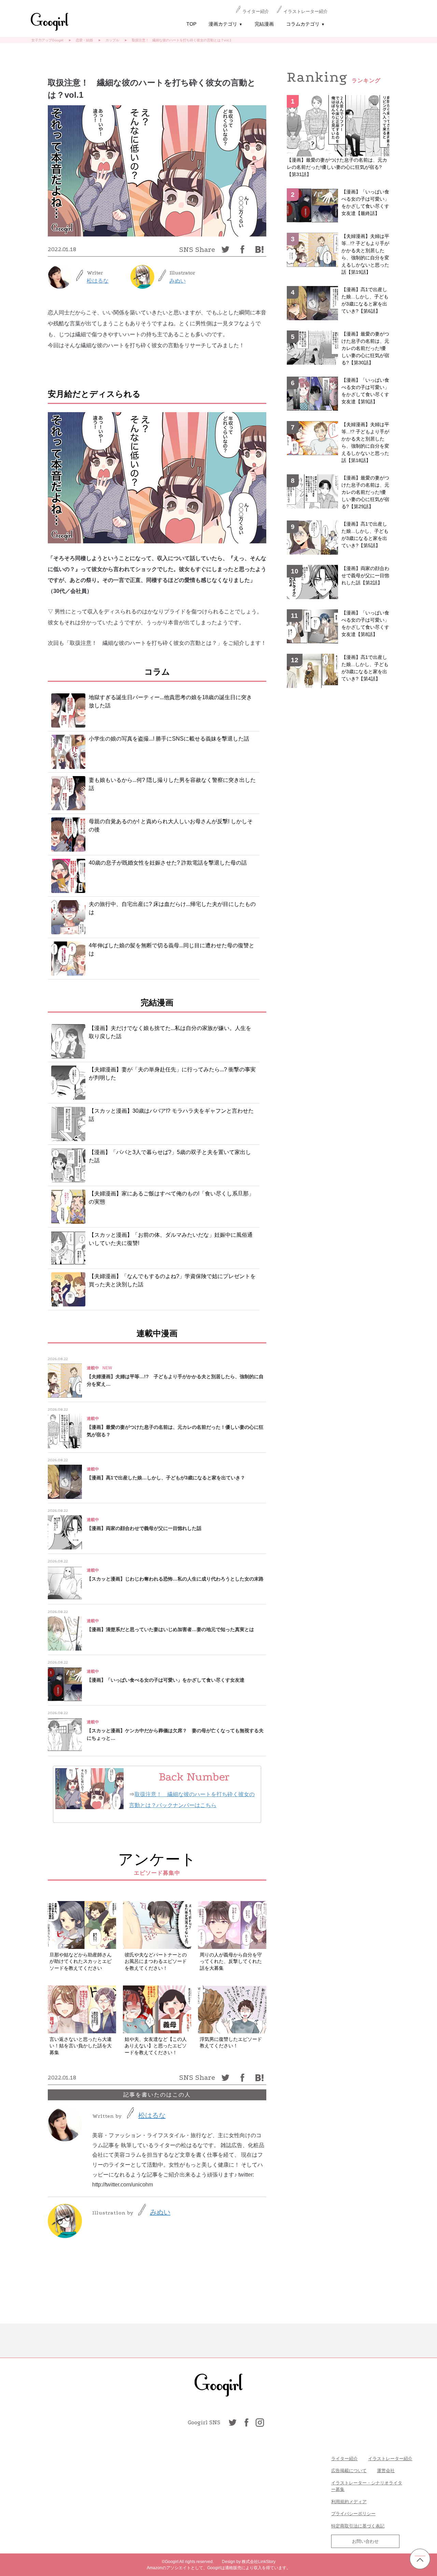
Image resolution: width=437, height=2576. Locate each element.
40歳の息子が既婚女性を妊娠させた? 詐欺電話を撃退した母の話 (168, 863)
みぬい (178, 281)
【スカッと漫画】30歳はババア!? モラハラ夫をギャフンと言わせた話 (171, 1115)
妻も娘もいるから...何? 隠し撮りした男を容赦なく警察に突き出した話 (172, 784)
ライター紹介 (256, 11)
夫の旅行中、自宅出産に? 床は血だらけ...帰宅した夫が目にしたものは (172, 908)
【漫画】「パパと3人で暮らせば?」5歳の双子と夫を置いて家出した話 (170, 1156)
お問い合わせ (365, 2541)
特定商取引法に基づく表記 (358, 2526)
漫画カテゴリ (225, 24)
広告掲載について (349, 2471)
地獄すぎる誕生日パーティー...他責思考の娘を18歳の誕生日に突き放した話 (170, 701)
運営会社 (386, 2471)
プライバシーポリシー (353, 2514)
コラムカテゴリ (305, 24)
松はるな (98, 281)
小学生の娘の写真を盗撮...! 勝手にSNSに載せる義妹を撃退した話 (169, 739)
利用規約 (340, 2502)
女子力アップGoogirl (47, 40)
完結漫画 (264, 24)
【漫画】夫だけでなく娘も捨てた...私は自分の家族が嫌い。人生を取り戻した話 (170, 1032)
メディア (358, 2502)
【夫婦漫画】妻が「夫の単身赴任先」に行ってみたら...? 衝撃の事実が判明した (172, 1074)
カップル (112, 40)
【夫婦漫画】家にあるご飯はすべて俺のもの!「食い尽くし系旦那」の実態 (171, 1198)
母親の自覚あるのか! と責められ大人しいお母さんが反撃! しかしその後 (171, 825)
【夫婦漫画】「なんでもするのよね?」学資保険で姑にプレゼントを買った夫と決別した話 (172, 1280)
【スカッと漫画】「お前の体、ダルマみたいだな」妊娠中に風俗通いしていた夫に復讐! (171, 1239)
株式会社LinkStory (259, 2562)
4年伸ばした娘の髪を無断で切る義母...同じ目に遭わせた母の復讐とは (172, 950)
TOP (191, 24)
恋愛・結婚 (84, 40)
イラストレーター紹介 (306, 11)
